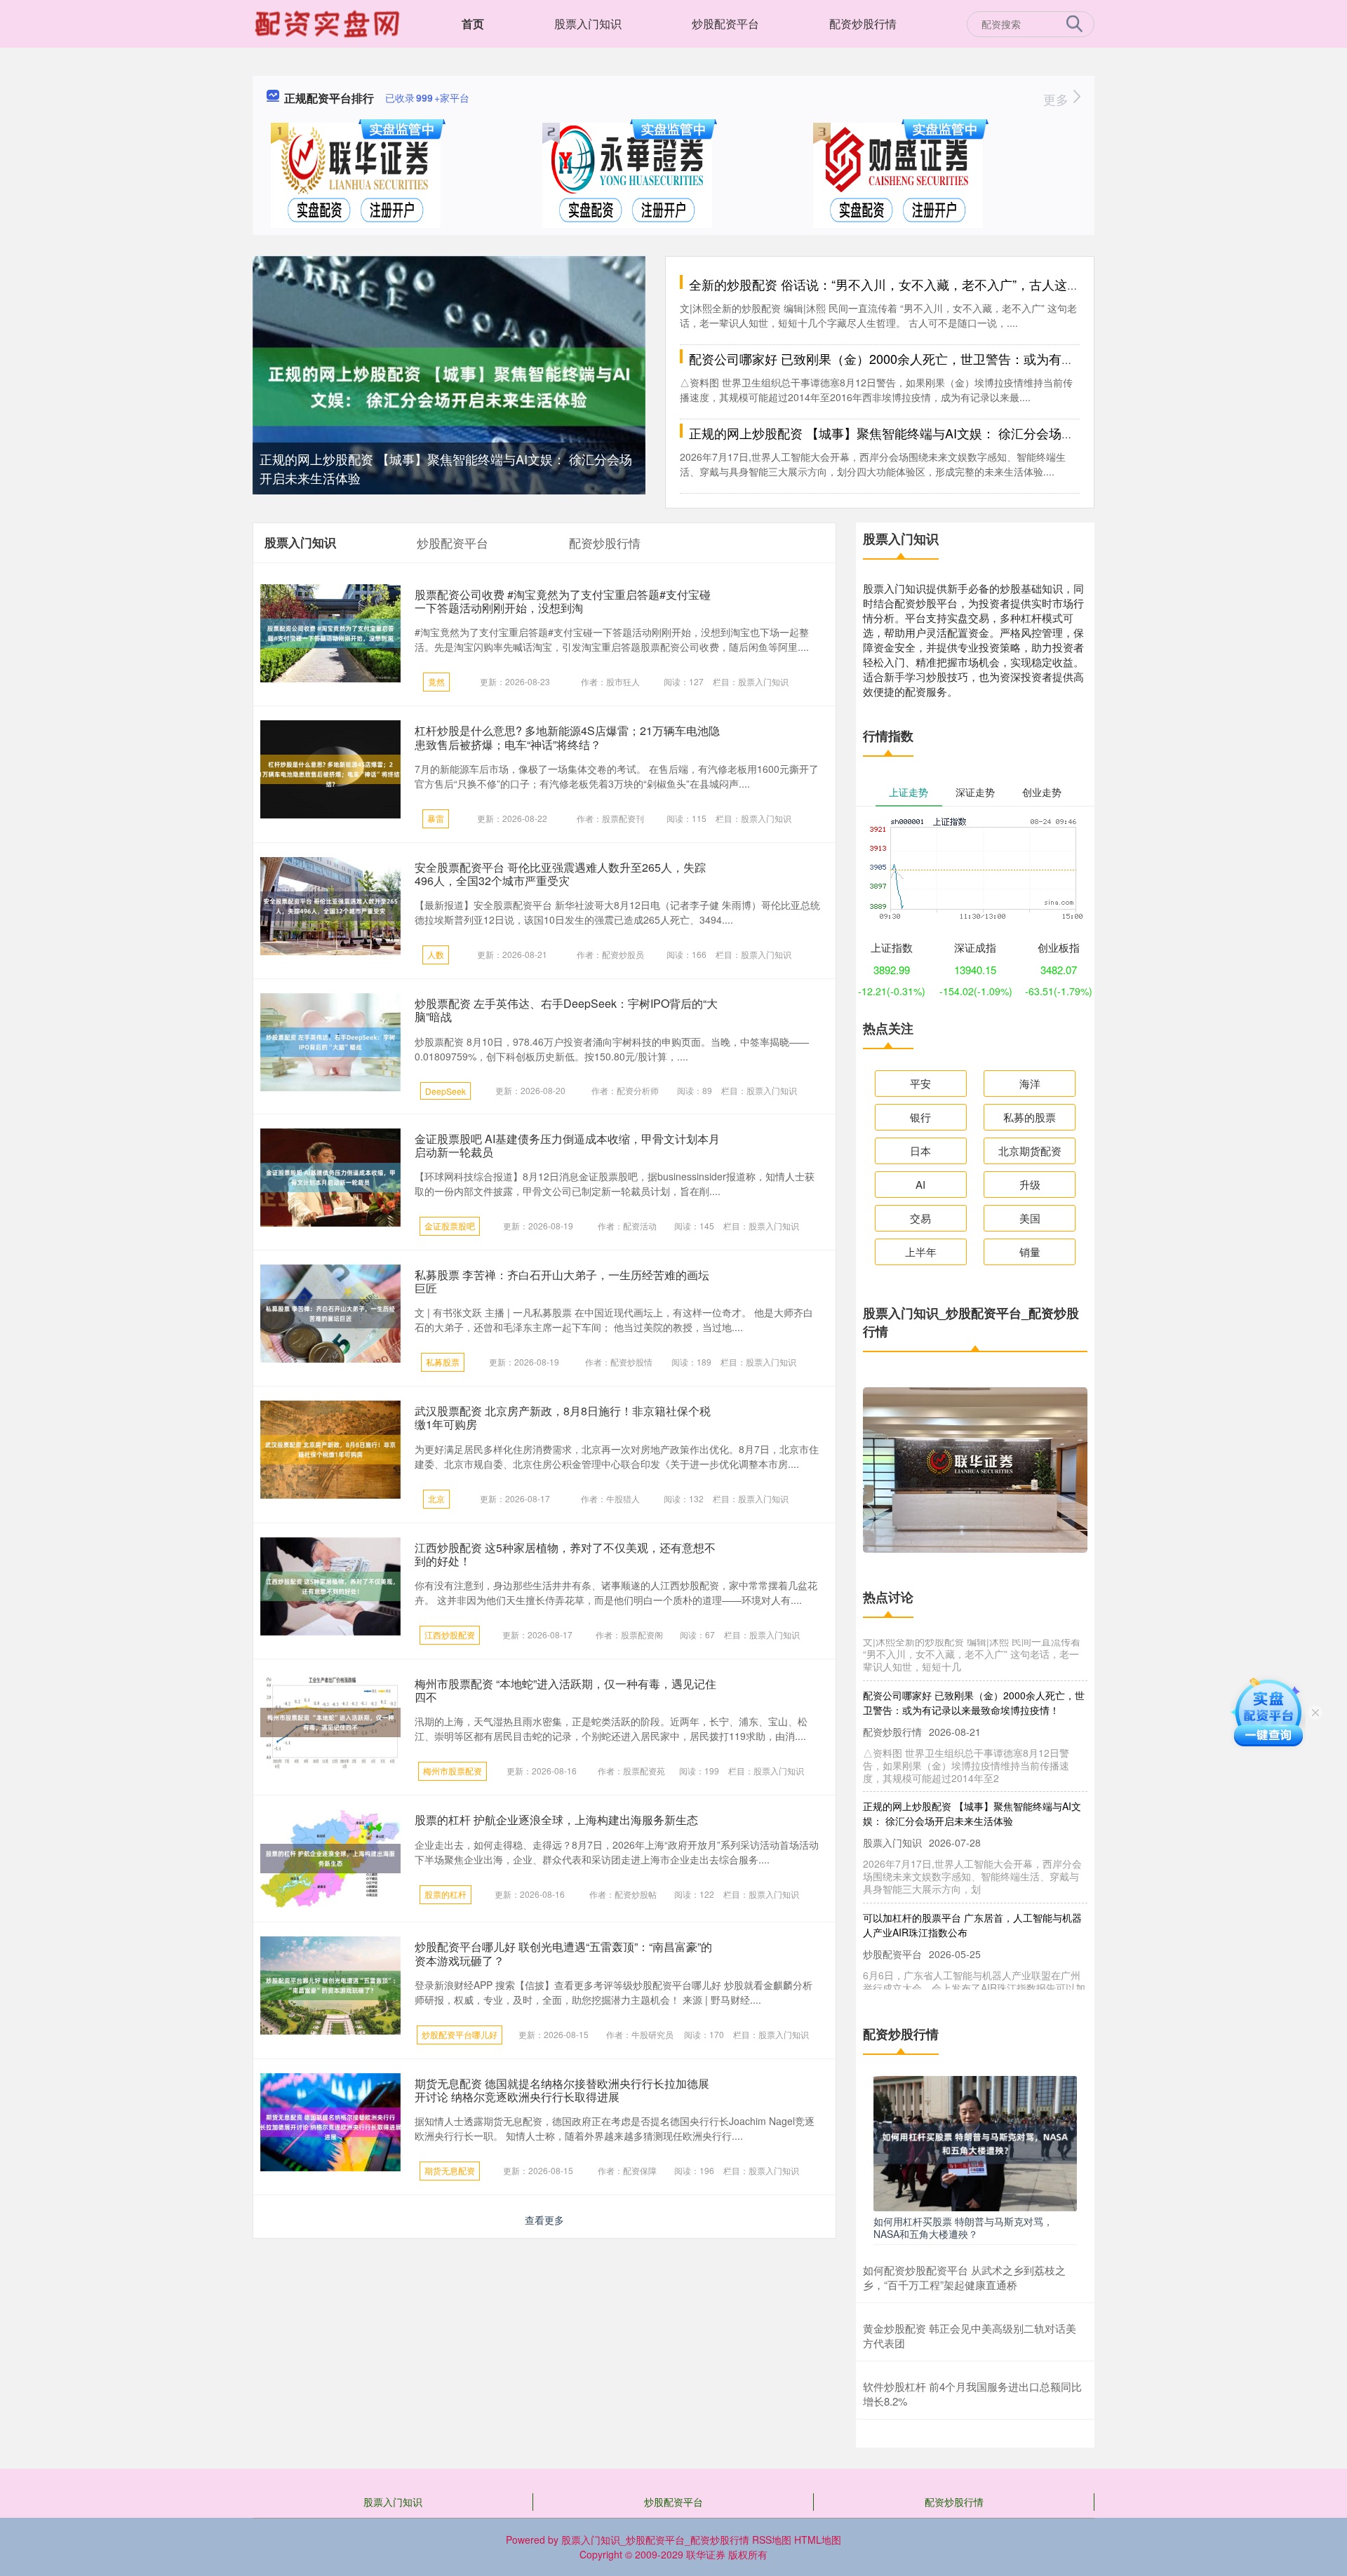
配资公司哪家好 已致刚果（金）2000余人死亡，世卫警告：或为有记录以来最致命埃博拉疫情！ (957, 358)
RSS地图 (772, 2540)
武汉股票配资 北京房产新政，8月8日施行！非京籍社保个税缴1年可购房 (563, 1417)
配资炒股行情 (863, 23)
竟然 (436, 681)
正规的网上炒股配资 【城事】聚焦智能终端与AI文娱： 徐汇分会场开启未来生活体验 (926, 433)
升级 (1030, 1184)
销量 (1030, 1252)
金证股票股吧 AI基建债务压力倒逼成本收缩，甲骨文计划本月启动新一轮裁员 (567, 1145)
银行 (920, 1117)
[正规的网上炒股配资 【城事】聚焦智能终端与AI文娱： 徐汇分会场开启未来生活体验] (449, 385)
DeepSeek (445, 1091)
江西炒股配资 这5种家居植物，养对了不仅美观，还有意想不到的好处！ (565, 1554)
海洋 (1030, 1083)
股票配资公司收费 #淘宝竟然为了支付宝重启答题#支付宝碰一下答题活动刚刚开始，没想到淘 (563, 601)
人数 (436, 954)
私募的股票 (1030, 1117)
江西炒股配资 (450, 1634)
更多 (1058, 99)
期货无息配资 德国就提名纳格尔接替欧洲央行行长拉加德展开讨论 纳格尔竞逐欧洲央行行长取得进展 (562, 2090)
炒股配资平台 (725, 23)
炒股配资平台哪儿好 (460, 2034)
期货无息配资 (450, 2170)
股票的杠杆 (445, 1894)
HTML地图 (818, 2540)
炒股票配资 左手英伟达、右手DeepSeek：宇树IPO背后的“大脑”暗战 (566, 1010)
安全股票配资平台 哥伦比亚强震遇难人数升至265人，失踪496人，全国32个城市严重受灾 (560, 874)
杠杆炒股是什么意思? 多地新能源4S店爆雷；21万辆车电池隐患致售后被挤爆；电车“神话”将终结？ (567, 737)
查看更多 (544, 2220)
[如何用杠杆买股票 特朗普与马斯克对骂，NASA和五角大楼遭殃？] (975, 2142)
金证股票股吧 (450, 1226)
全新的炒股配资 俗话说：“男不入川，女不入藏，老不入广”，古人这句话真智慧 (910, 284)
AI (920, 1184)
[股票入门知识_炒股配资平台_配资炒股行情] (329, 22)
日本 (920, 1151)
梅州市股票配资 (453, 1771)
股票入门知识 (588, 23)
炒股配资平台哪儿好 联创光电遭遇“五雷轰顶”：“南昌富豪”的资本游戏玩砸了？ (563, 1953)
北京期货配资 (1030, 1151)
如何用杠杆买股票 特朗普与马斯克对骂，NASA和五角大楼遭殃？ (963, 2227)
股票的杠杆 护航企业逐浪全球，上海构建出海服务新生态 (556, 1820)
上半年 (921, 1252)
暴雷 (436, 818)
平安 (920, 1083)
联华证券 (706, 2554)
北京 (436, 1498)
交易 (920, 1218)
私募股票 (443, 1362)
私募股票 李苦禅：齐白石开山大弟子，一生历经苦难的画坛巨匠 (562, 1281)
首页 (473, 23)
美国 (1030, 1218)
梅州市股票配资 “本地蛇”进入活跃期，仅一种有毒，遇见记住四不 (565, 1690)
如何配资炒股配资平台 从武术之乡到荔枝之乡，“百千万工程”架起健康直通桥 (964, 2277)
